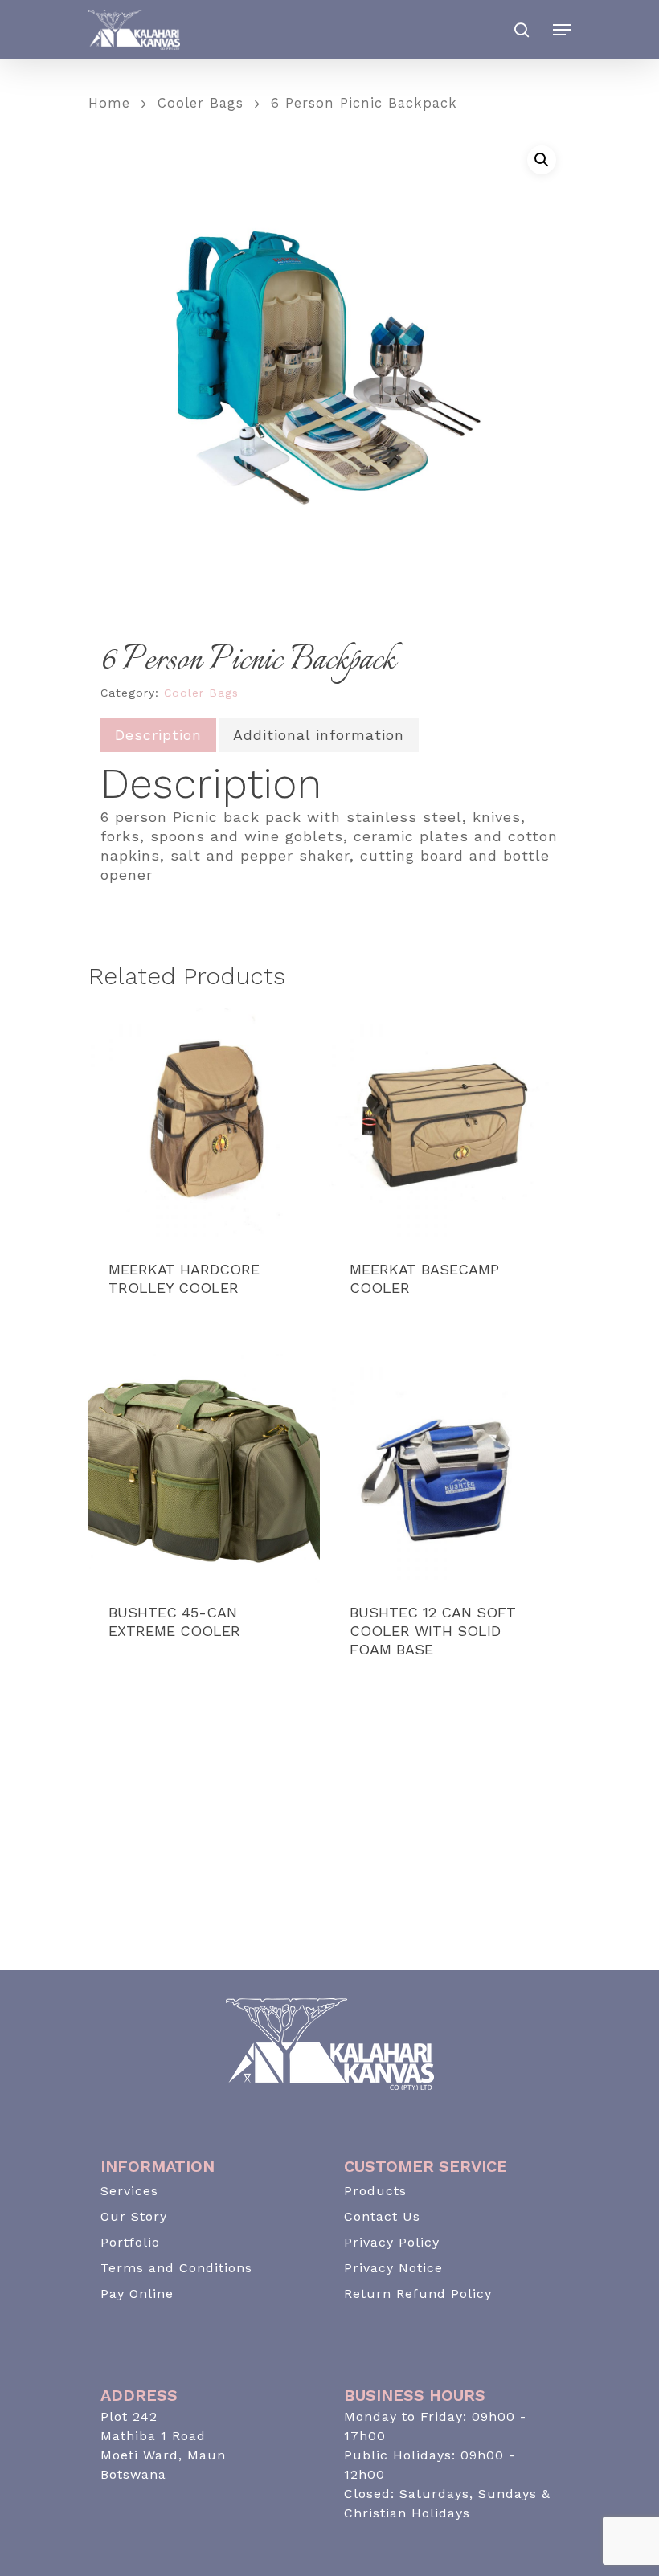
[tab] (158, 735)
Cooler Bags (201, 103)
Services (129, 2191)
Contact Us (382, 2216)
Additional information (319, 735)
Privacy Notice (393, 2268)
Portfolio (130, 2242)
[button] (542, 160)
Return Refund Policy (418, 2294)
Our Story (134, 2216)
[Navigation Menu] (562, 30)
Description (158, 735)
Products (375, 2191)
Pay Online (137, 2294)
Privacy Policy (392, 2242)
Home (109, 103)
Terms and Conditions (176, 2268)
